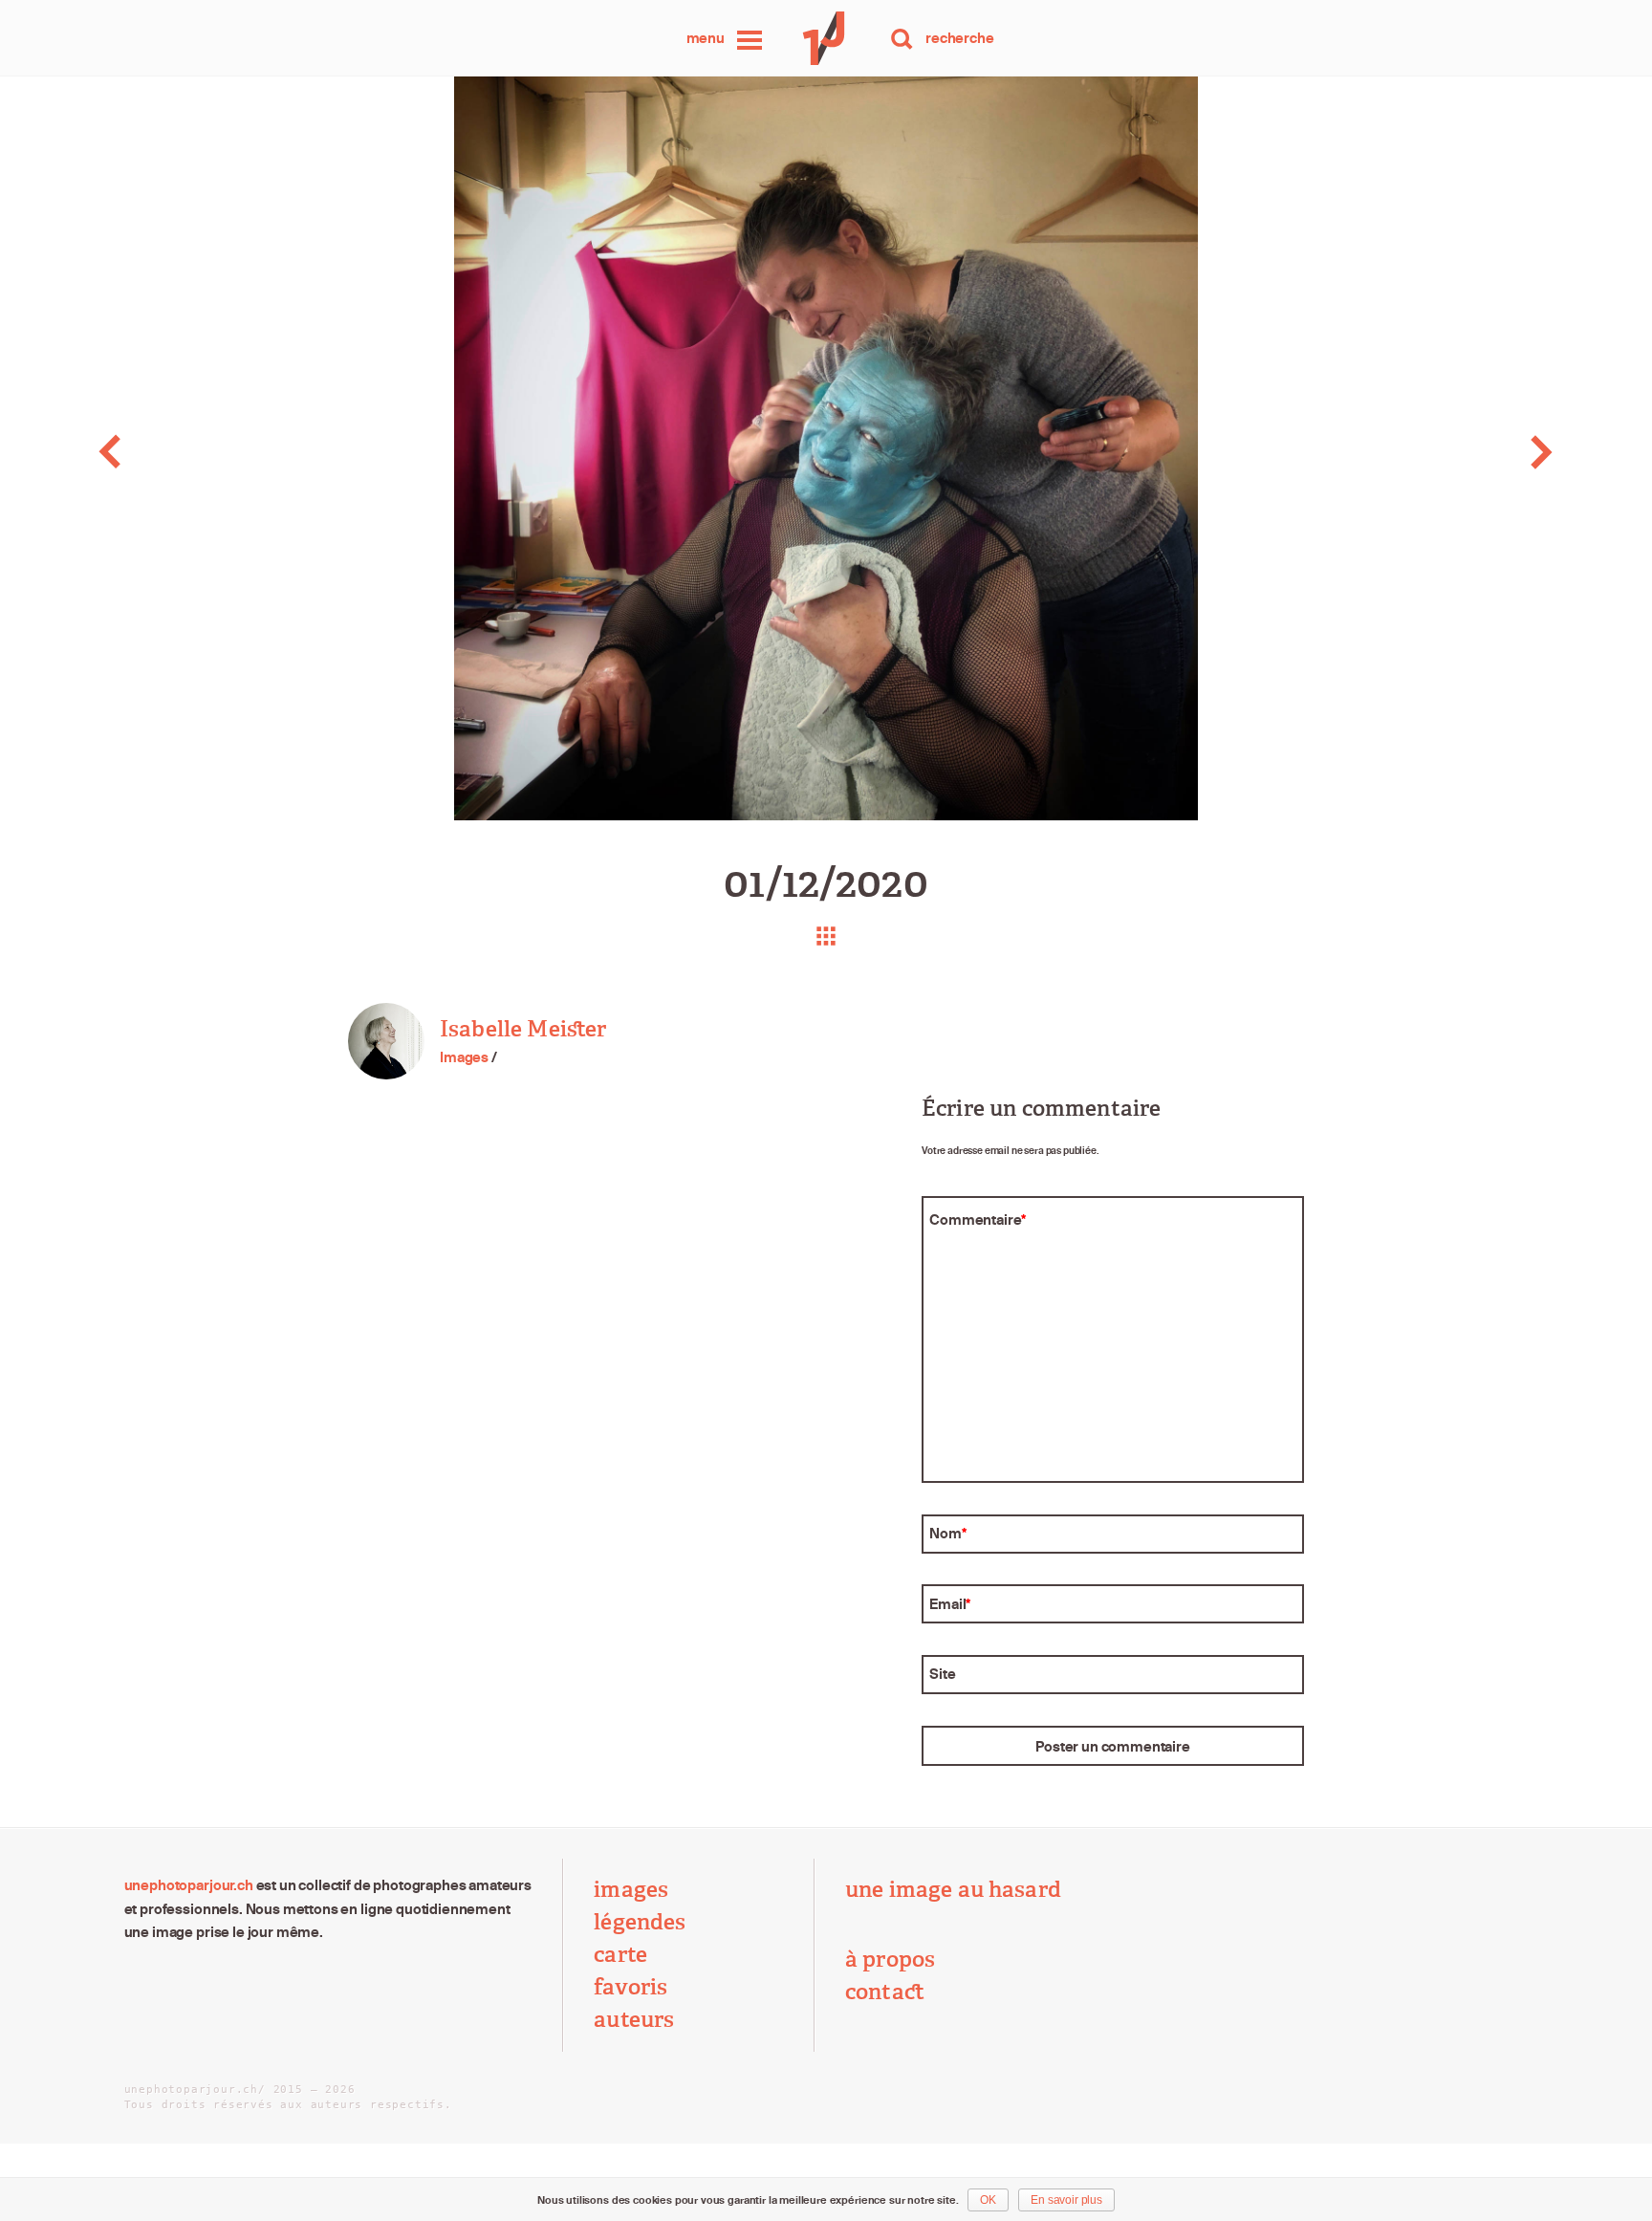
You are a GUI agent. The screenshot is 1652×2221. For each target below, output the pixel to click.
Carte (620, 1955)
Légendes (640, 1922)
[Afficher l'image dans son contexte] (826, 936)
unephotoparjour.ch (189, 1885)
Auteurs (634, 2020)
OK (988, 2200)
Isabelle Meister (523, 1029)
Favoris (630, 1987)
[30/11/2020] (164, 452)
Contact (885, 1992)
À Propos (890, 1960)
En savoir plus (1066, 2200)
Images (464, 1057)
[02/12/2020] (1488, 452)
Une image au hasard (953, 1890)
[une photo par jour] (826, 38)
